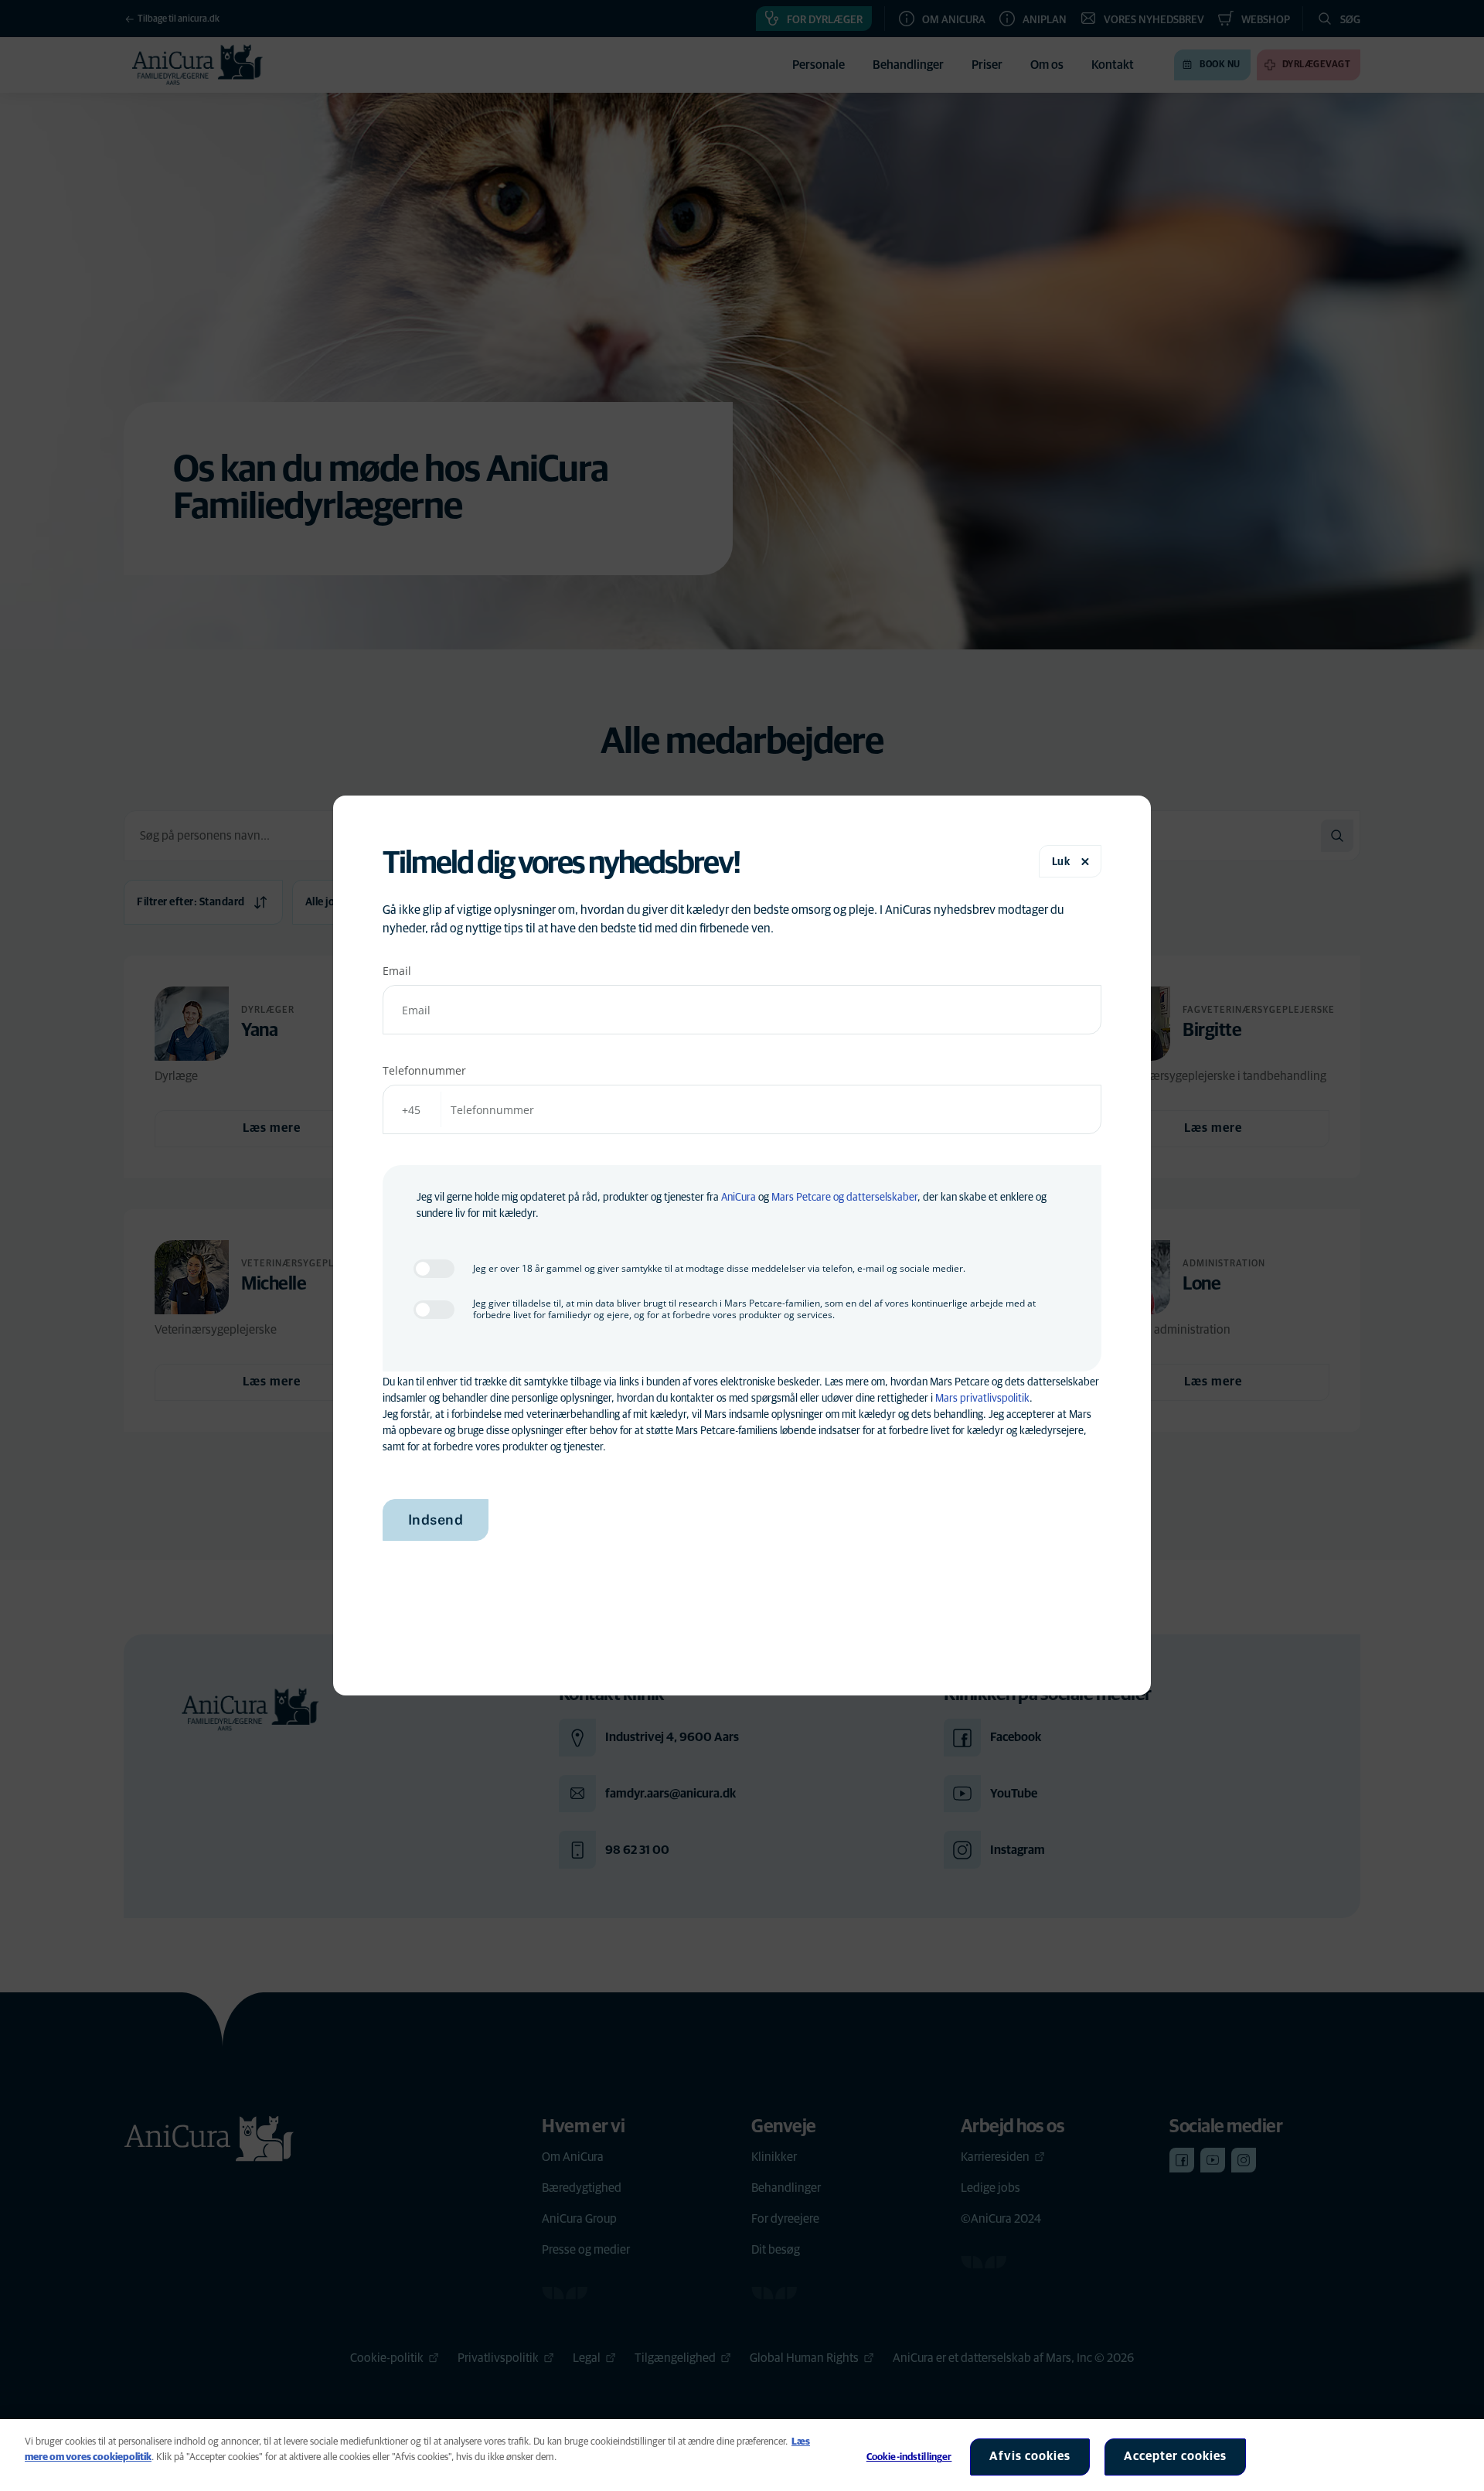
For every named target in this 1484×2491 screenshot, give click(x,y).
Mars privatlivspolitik (982, 1399)
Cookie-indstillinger (909, 2457)
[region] (742, 2455)
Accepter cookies (1175, 2456)
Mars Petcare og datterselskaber (844, 1198)
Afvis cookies (1030, 2456)
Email (397, 971)
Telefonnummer (424, 1070)
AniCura (739, 1198)
